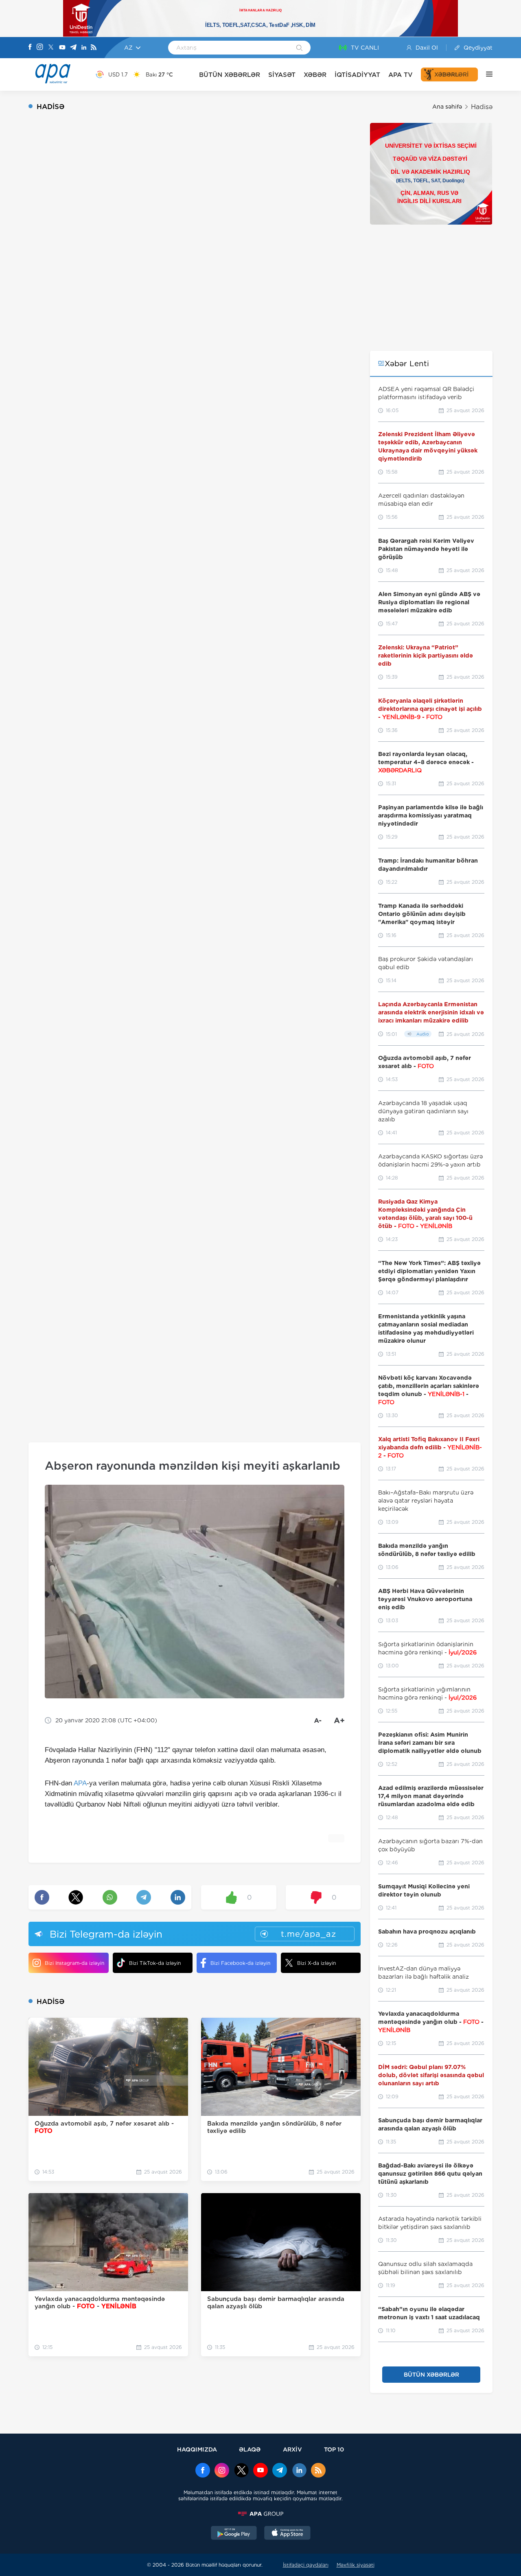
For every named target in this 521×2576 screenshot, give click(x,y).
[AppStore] (287, 2534)
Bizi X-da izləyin (316, 1963)
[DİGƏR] (485, 74)
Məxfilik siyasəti (356, 2565)
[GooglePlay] (234, 2534)
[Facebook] (30, 48)
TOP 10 (334, 2449)
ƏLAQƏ (250, 2449)
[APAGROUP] (260, 2514)
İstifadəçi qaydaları (306, 2565)
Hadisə (482, 107)
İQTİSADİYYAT (357, 75)
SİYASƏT (282, 75)
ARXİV (292, 2449)
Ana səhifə (447, 107)
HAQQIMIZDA (197, 2449)
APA (80, 1783)
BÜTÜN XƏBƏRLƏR (230, 75)
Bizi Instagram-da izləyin (74, 1963)
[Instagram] (40, 48)
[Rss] (94, 48)
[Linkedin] (84, 48)
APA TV (401, 75)
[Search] (299, 48)
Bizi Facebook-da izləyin (240, 1963)
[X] (51, 48)
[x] (241, 2471)
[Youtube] (62, 48)
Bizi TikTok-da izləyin (155, 1963)
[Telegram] (73, 48)
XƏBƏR (315, 75)
